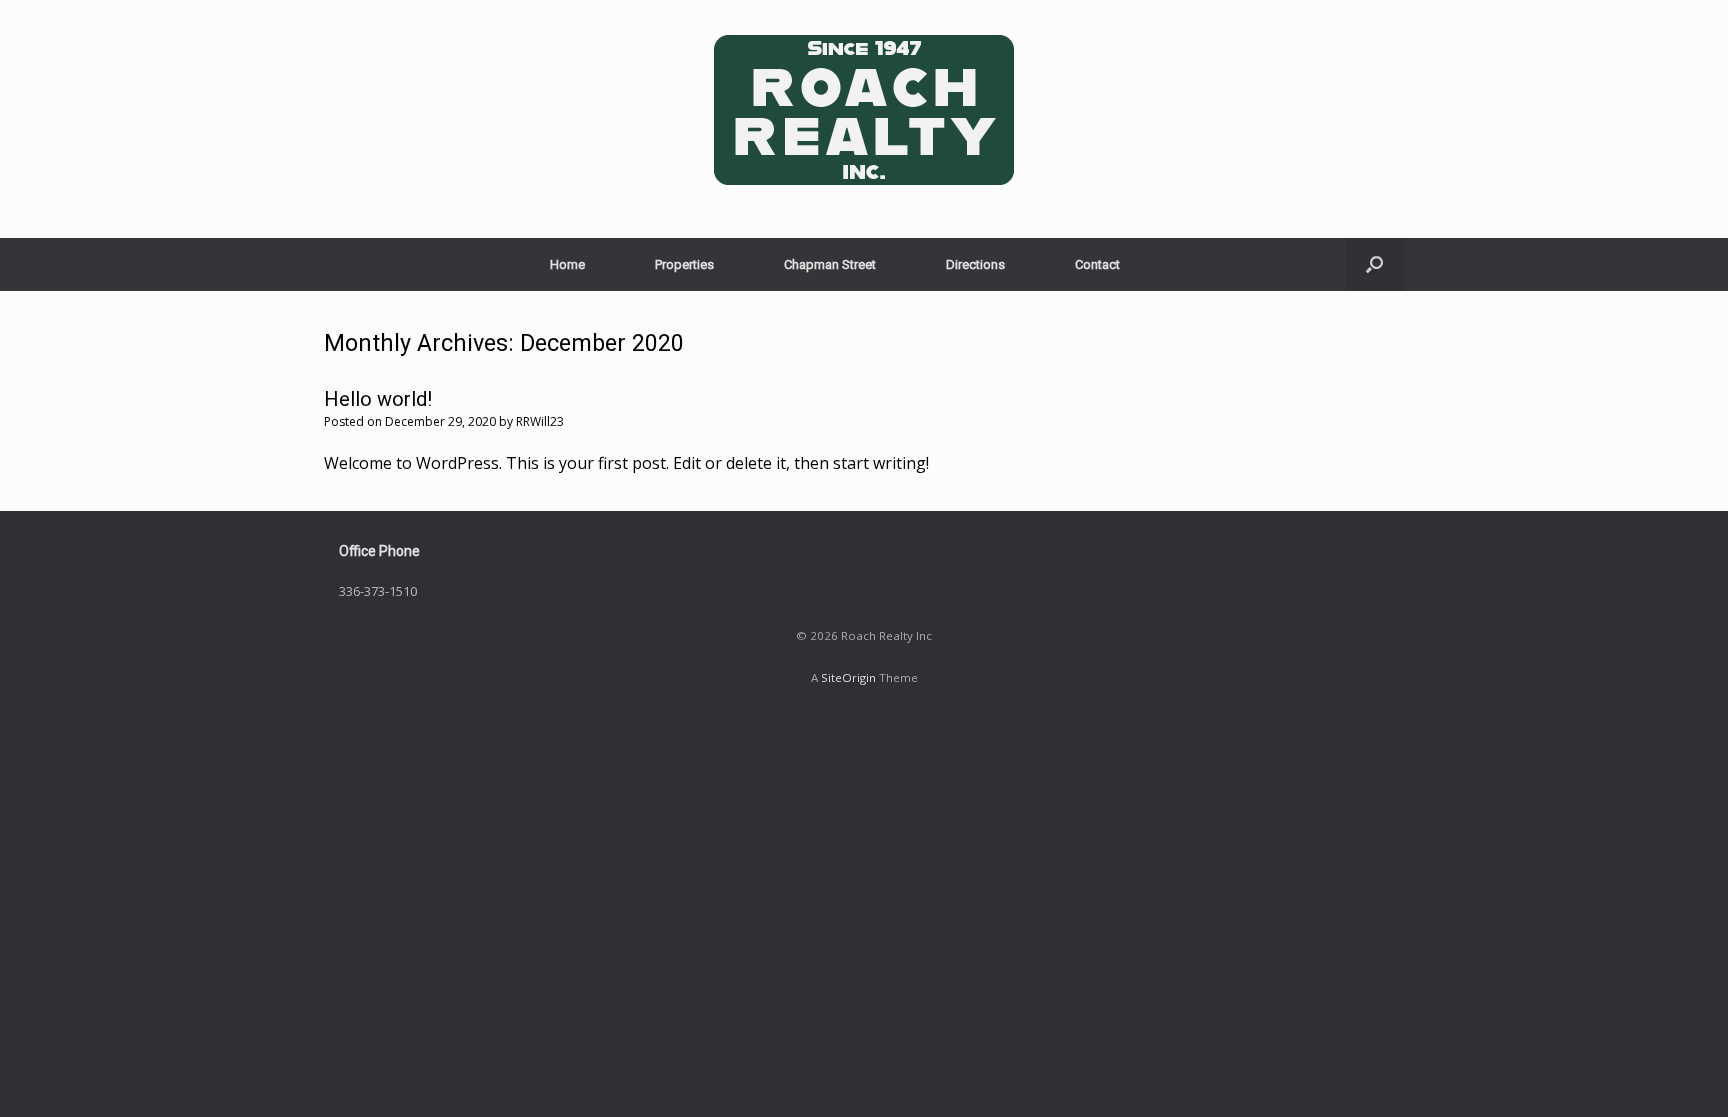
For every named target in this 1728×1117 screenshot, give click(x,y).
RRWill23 (540, 421)
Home (567, 264)
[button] (1374, 264)
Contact (1097, 264)
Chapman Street (830, 264)
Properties (684, 264)
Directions (975, 264)
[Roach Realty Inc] (864, 110)
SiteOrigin (848, 677)
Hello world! (378, 399)
